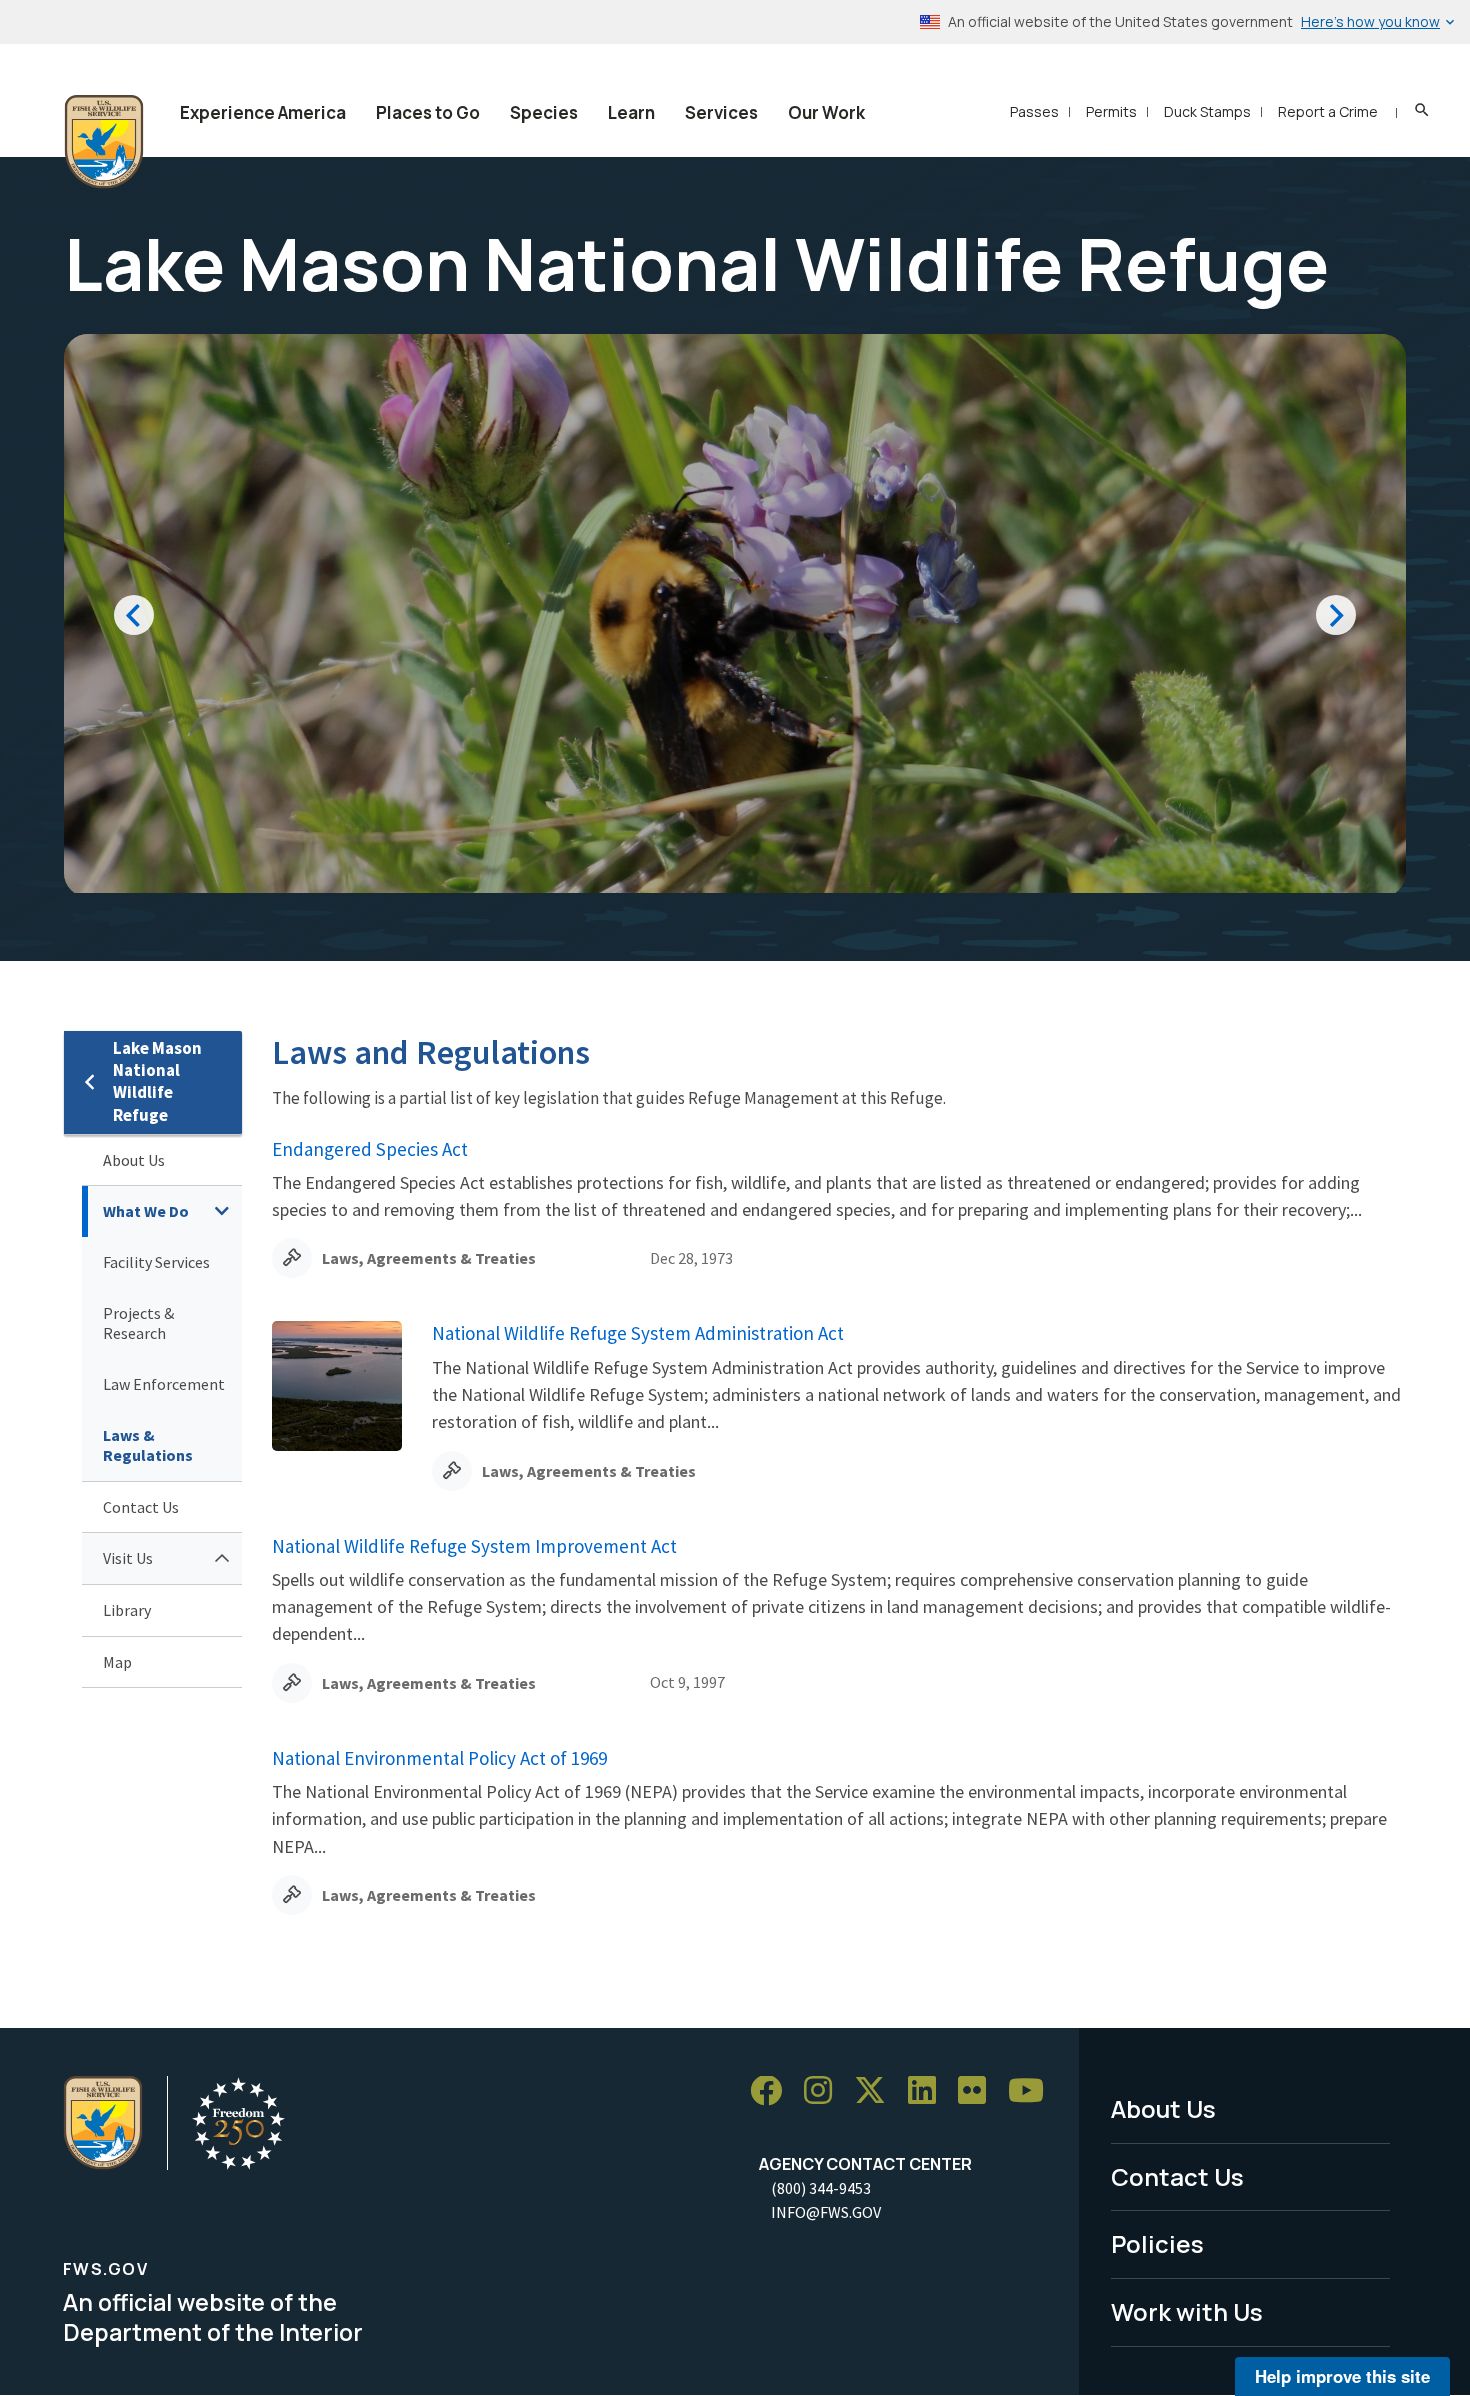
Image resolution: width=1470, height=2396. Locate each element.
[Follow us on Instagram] (825, 2091)
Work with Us (1187, 2311)
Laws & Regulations (148, 1445)
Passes (1034, 111)
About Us (134, 1160)
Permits (1111, 111)
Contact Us (141, 1507)
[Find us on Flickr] (979, 2091)
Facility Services (156, 1262)
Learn (631, 112)
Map (117, 1662)
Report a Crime (1328, 111)
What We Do (146, 1211)
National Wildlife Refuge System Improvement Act (474, 1546)
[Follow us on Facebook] (773, 2091)
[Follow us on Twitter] (877, 2091)
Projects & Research (138, 1323)
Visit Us (128, 1558)
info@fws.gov (826, 2212)
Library (127, 1610)
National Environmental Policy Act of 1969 (439, 1758)
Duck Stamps (1207, 111)
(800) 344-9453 (821, 2188)
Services (721, 112)
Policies (1157, 2243)
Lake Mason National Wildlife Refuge (157, 1081)
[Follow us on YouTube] (1033, 2091)
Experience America (263, 112)
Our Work (826, 112)
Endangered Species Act (370, 1149)
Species (544, 112)
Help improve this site (1342, 2376)
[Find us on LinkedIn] (929, 2091)
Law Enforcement (164, 1384)
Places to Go (428, 112)
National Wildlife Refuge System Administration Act (638, 1333)
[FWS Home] (104, 142)
